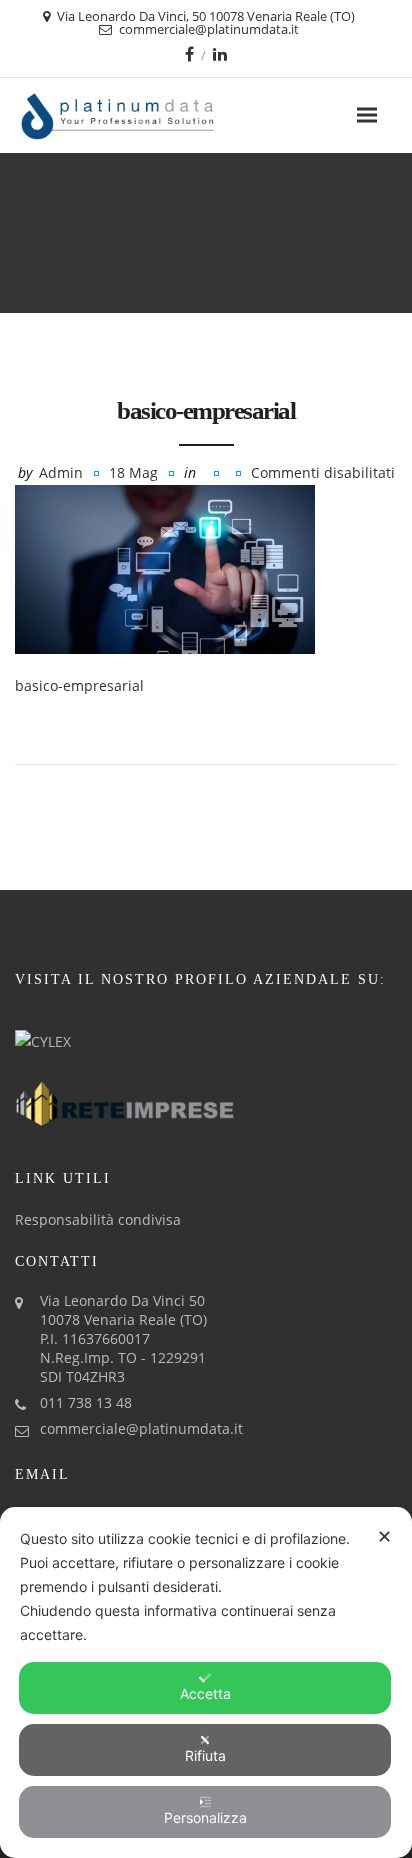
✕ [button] (384, 1536)
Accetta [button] (205, 1693)
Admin (61, 472)
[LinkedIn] (220, 54)
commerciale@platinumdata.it (141, 1428)
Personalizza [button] (205, 1817)
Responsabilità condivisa (98, 1219)
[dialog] (206, 1682)
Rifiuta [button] (205, 1755)
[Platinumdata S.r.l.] (152, 115)
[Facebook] (189, 54)
